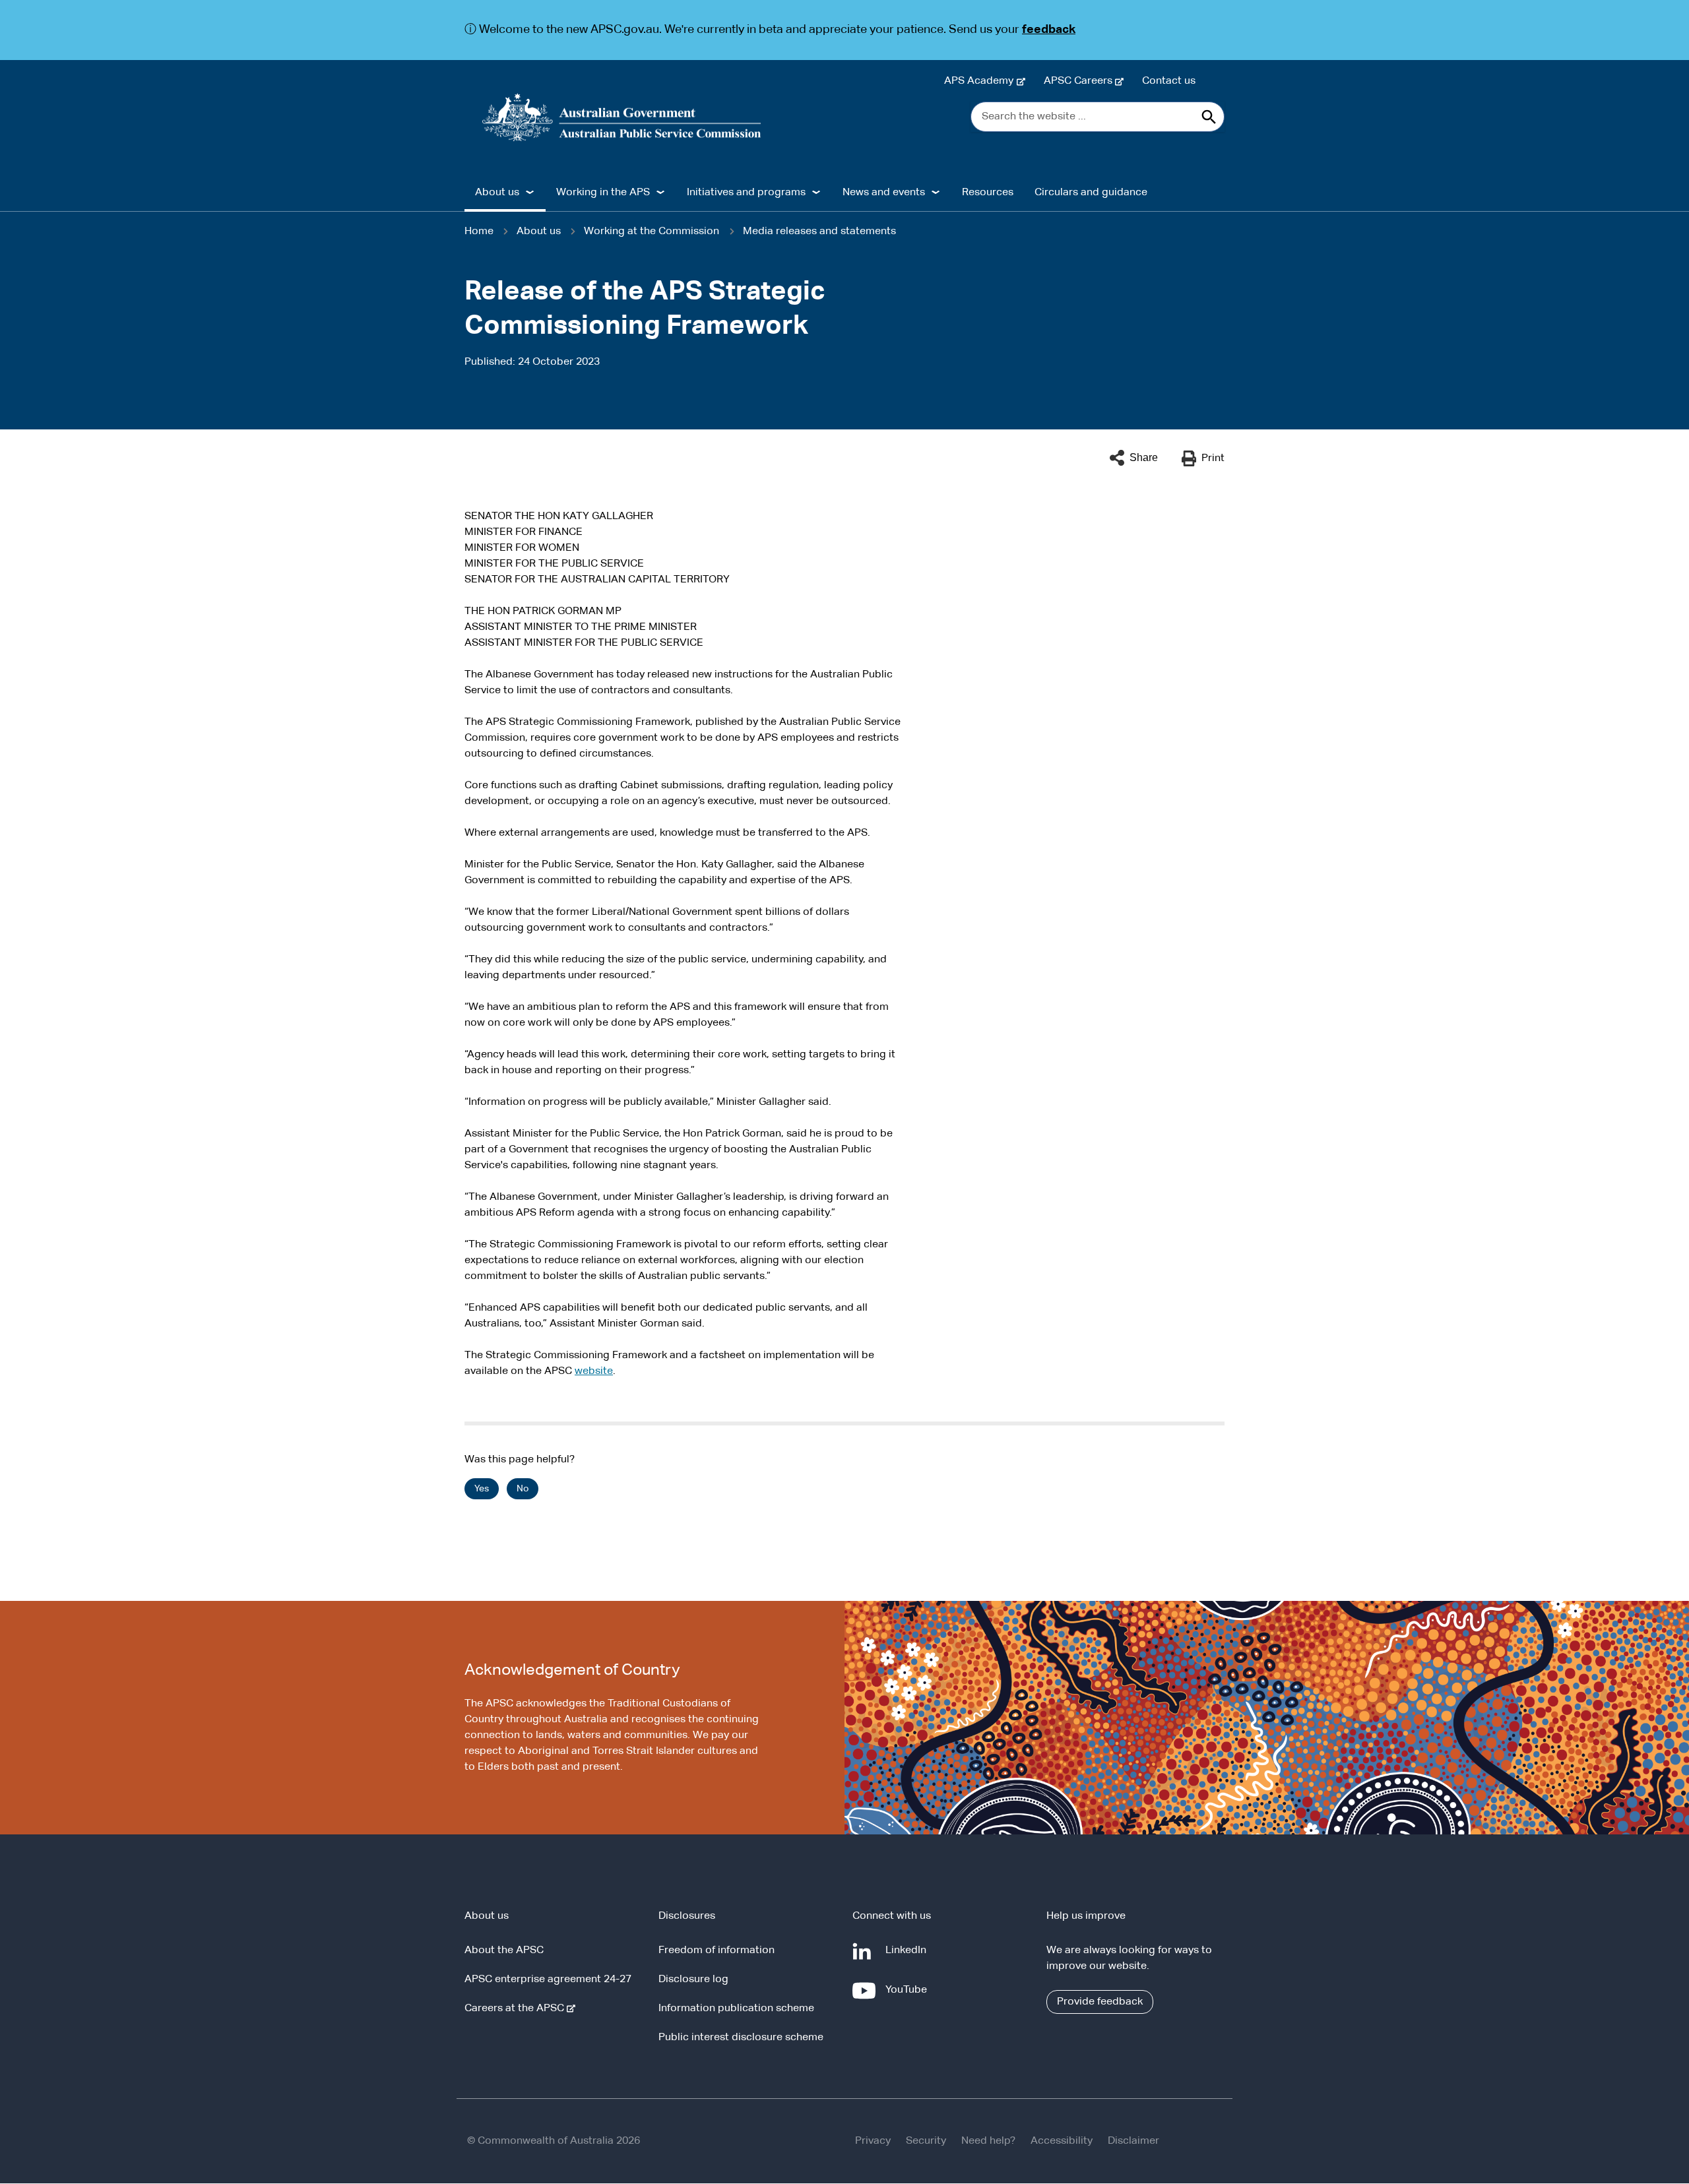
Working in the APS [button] (603, 193)
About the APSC (504, 1950)
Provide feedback (1100, 2002)
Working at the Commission (652, 232)
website (594, 1371)
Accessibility (1062, 2141)
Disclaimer (1133, 2141)
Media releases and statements (819, 232)
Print (1213, 458)
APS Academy (981, 81)
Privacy (873, 2141)
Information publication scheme (736, 2009)
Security (926, 2141)
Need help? (988, 2141)
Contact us (1169, 81)
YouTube (909, 1996)
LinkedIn (908, 1957)
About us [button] (497, 193)
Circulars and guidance (1091, 193)
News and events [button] (884, 193)
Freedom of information (717, 1950)
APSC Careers (1081, 81)
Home (479, 232)
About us (539, 232)
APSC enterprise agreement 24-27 (548, 1980)
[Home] (622, 117)
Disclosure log (693, 1980)
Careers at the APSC (517, 2009)
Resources (988, 193)
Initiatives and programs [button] (746, 193)
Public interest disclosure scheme (741, 2038)
